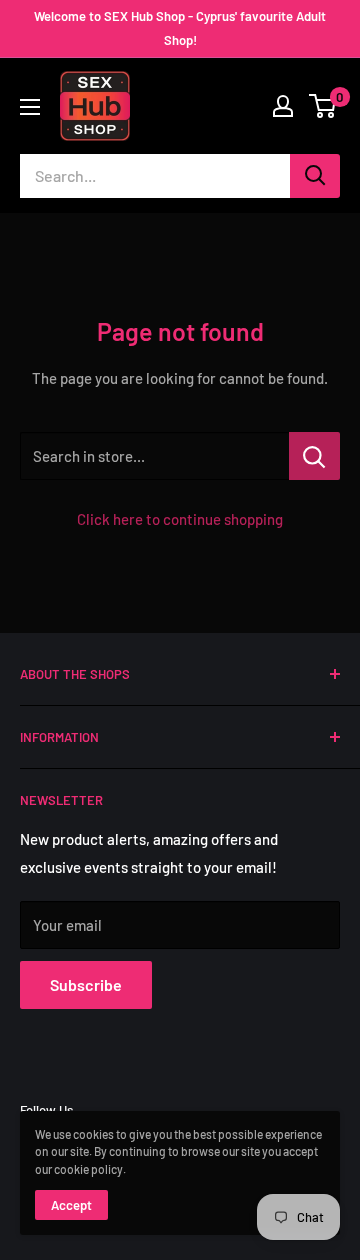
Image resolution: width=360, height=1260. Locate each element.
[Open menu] (30, 107)
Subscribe (86, 984)
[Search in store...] (314, 456)
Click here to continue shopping (180, 519)
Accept (71, 1205)
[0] (323, 106)
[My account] (283, 106)
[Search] (315, 176)
